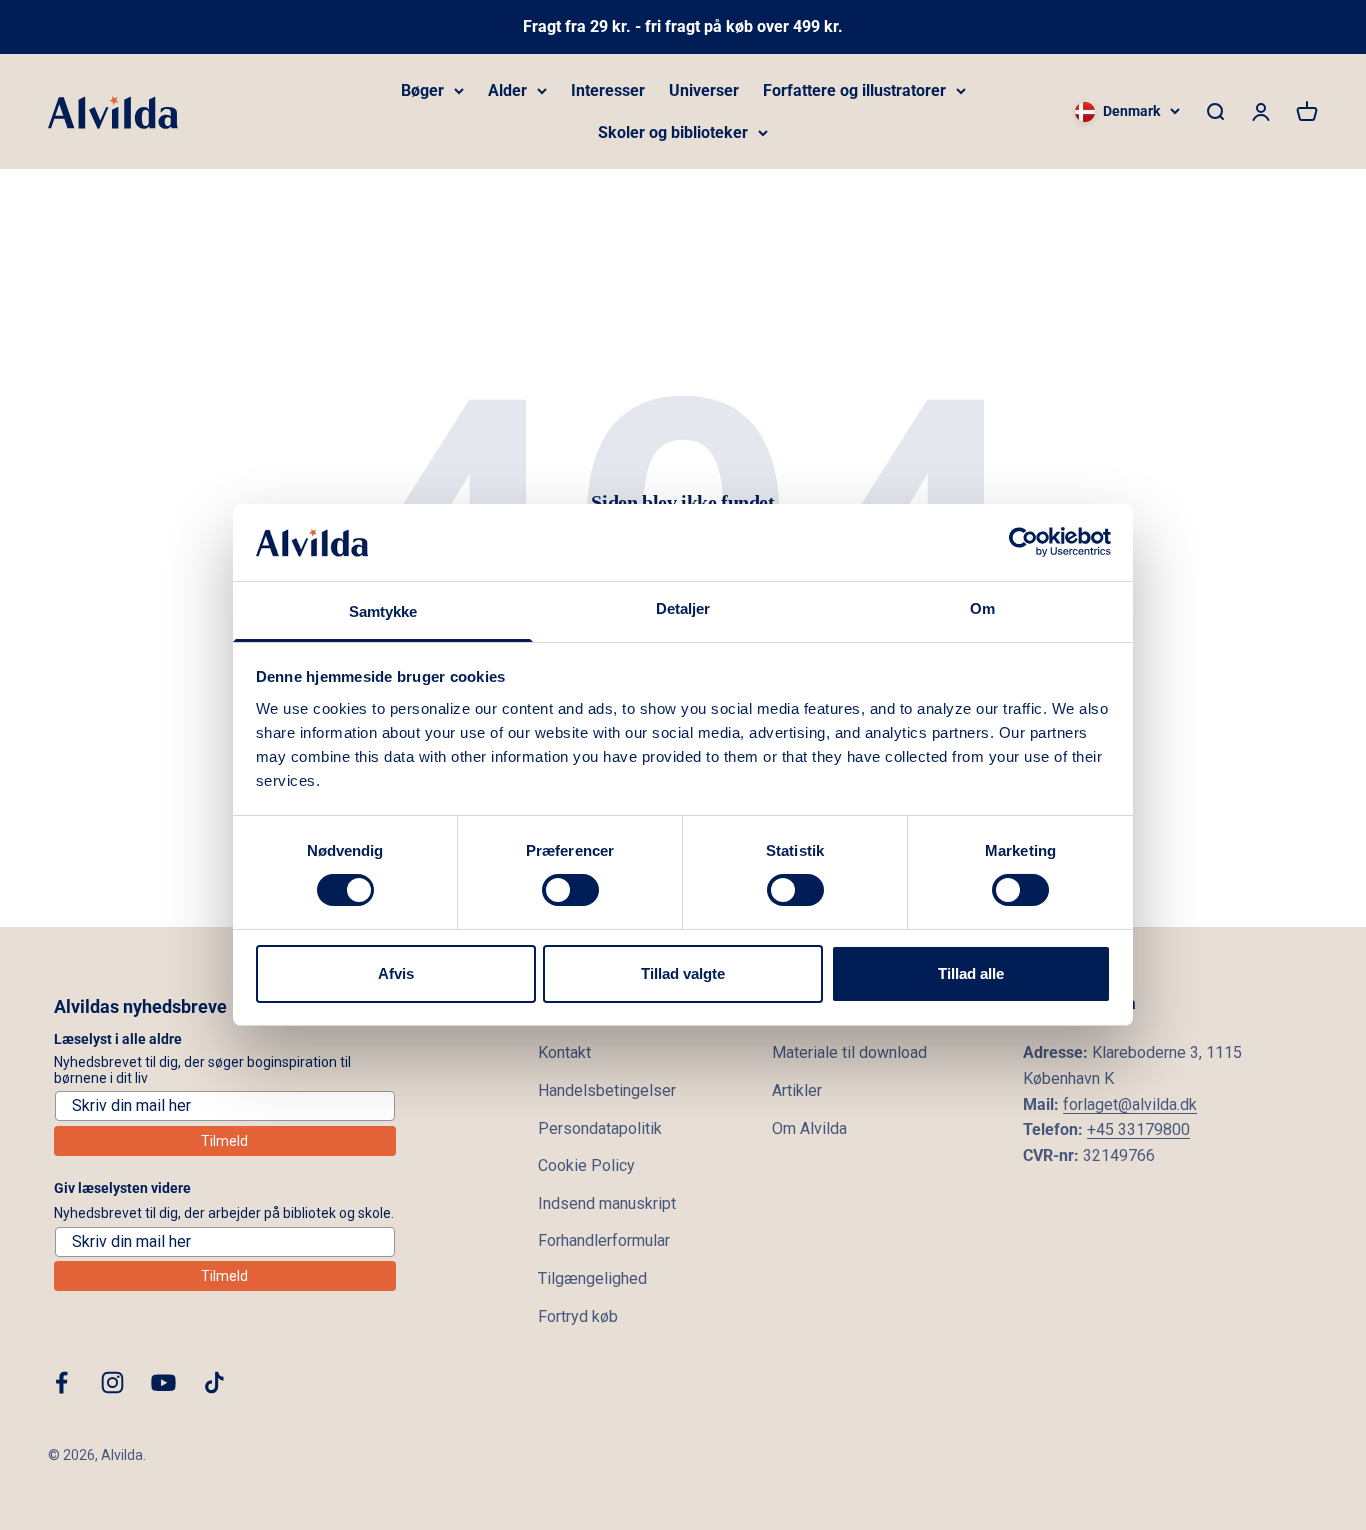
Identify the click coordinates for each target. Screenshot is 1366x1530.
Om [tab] (982, 608)
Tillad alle (971, 973)
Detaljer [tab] (683, 608)
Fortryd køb (578, 1316)
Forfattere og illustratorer (854, 90)
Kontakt (564, 1052)
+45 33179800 (1138, 1129)
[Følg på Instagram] (112, 1382)
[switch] (570, 890)
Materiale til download (849, 1052)
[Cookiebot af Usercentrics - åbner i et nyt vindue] (1023, 542)
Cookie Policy (586, 1165)
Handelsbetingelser (607, 1090)
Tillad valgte (683, 973)
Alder (507, 90)
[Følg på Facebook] (61, 1382)
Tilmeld (224, 1141)
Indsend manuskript (607, 1203)
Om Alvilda (809, 1128)
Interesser (608, 90)
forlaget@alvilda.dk (1130, 1104)
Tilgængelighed (592, 1278)
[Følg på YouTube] (163, 1382)
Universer (704, 90)
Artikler (797, 1090)
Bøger (422, 90)
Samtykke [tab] (383, 611)
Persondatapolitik (600, 1128)
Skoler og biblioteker (673, 132)
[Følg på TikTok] (214, 1382)
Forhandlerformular (604, 1240)
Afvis (396, 973)
